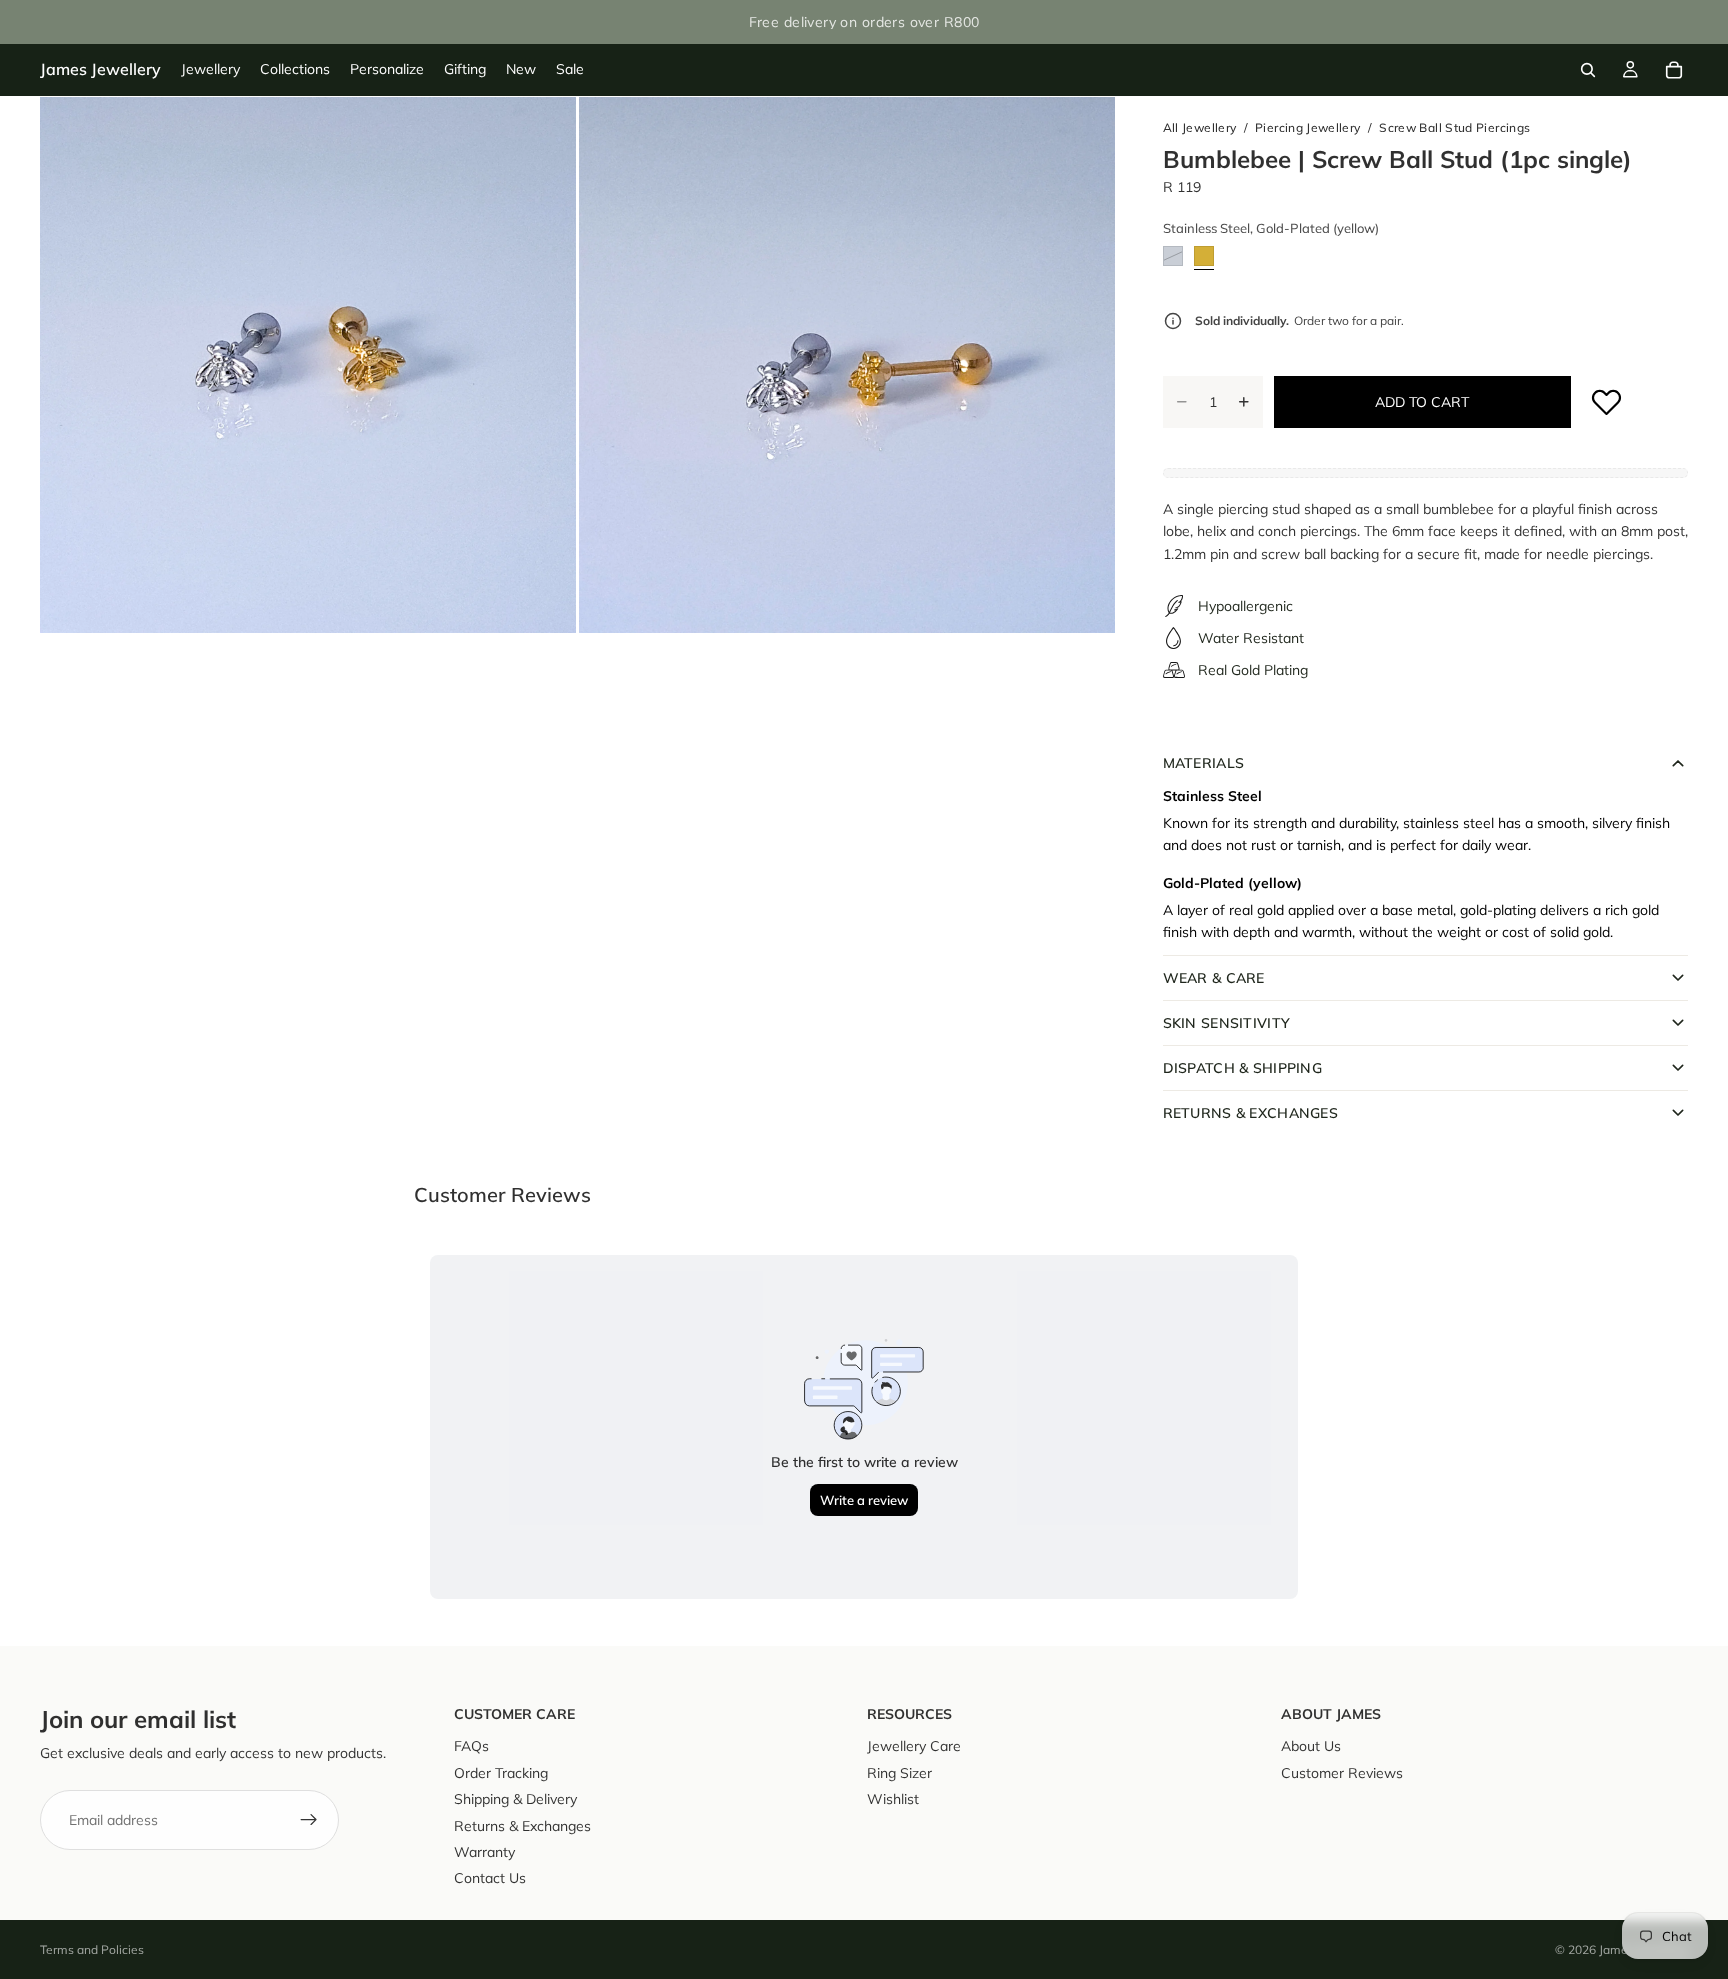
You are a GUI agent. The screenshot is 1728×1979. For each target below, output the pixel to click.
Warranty (484, 1852)
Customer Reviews (1342, 1773)
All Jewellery (1200, 127)
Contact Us (490, 1878)
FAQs (471, 1747)
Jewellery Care (914, 1747)
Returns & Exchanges (522, 1826)
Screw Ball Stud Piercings (1454, 127)
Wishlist (893, 1799)
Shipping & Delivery (515, 1799)
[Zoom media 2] (847, 365)
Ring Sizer (899, 1773)
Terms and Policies (92, 1949)
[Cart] (1674, 70)
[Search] (1588, 70)
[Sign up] (309, 1820)
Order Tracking (501, 1773)
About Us (1311, 1747)
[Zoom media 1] (308, 365)
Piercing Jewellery (1307, 127)
